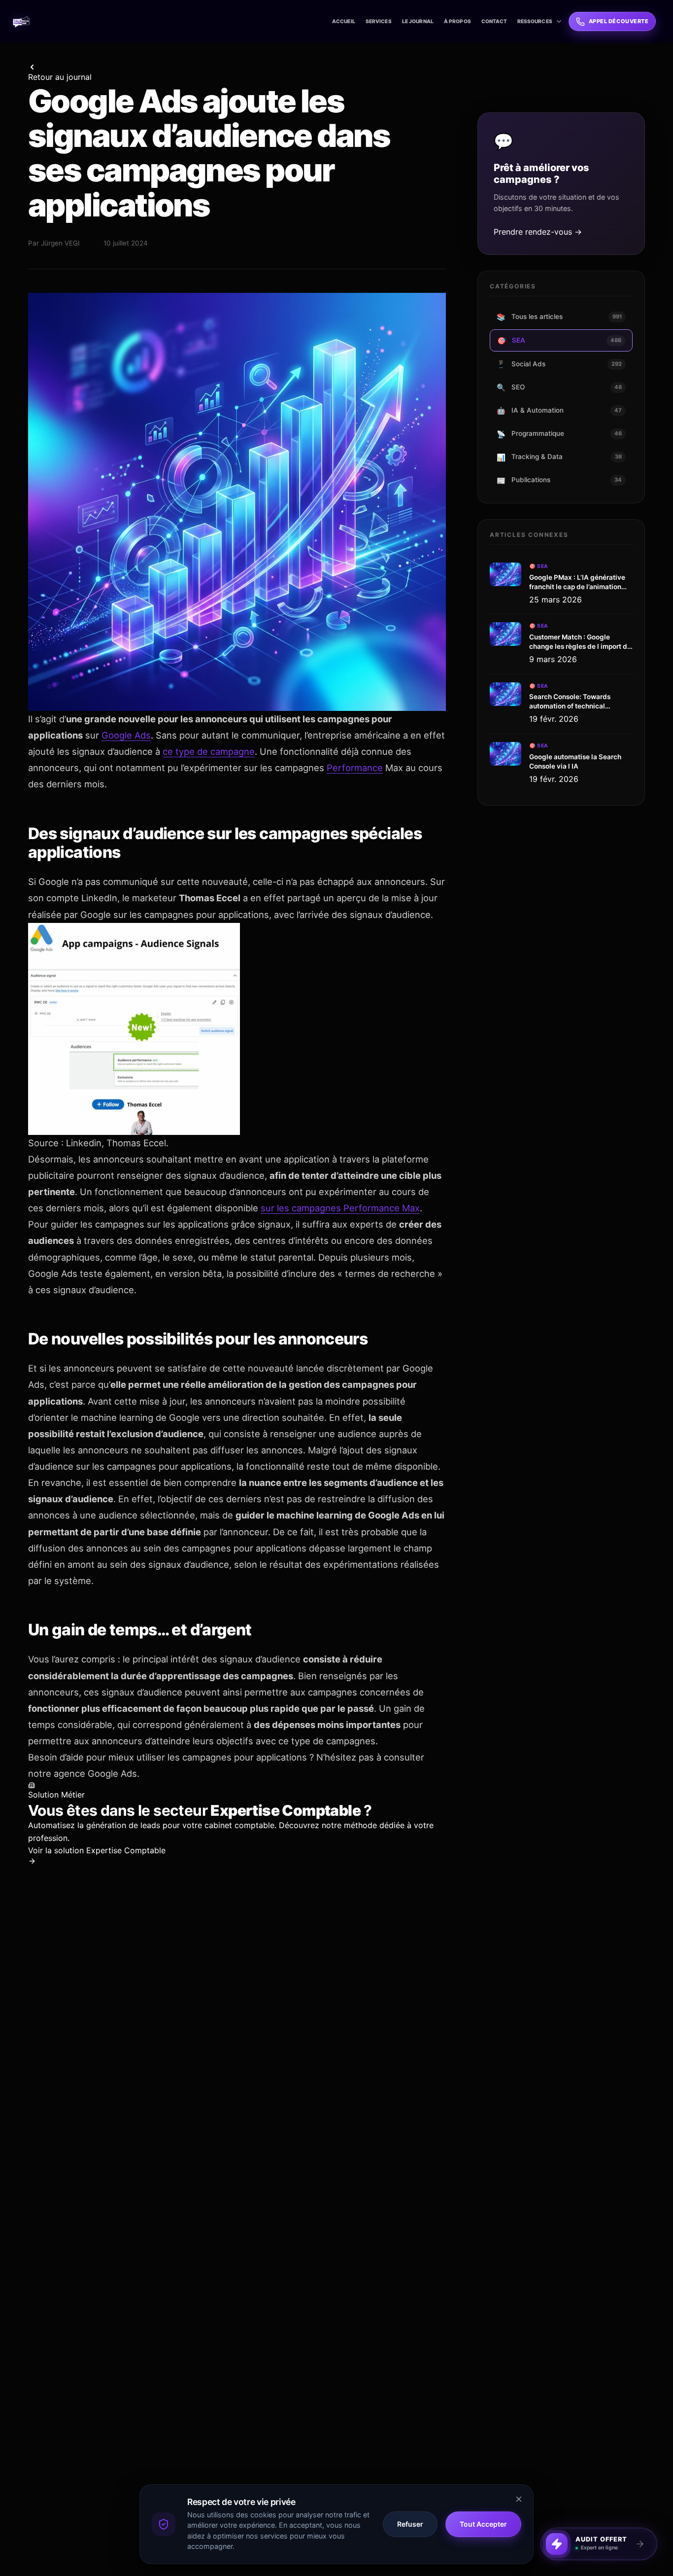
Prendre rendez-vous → (538, 232)
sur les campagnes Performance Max (340, 1208)
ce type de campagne (209, 751)
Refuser (410, 2524)
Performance (355, 768)
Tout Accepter (483, 2524)
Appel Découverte (619, 21)
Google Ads (126, 735)
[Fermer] (656, 2529)
